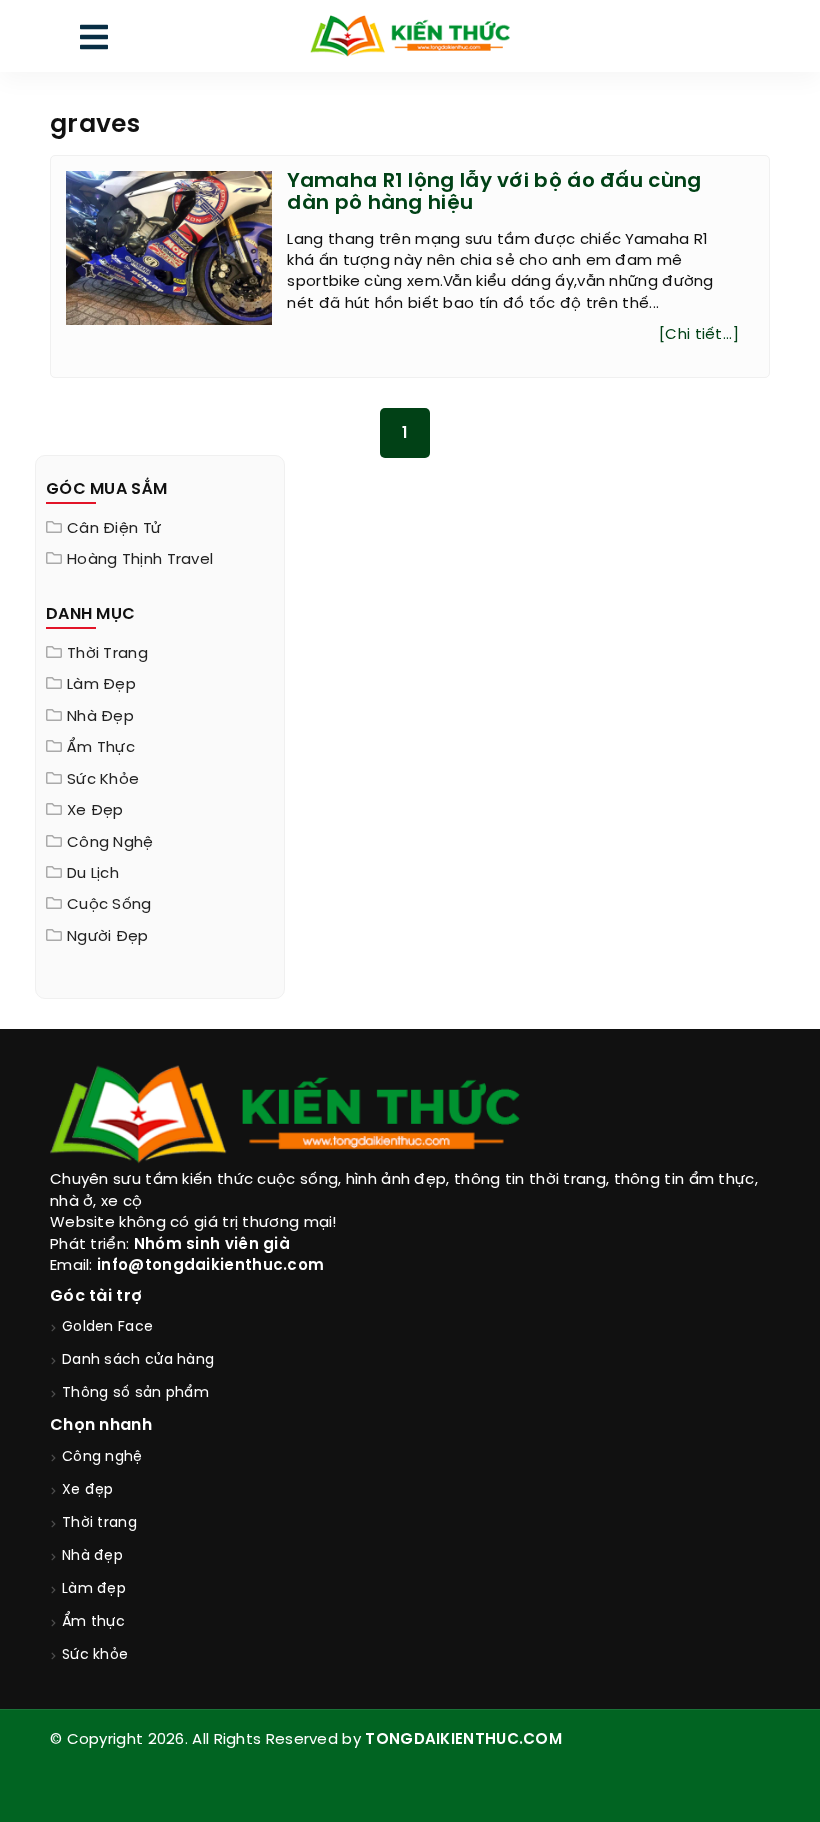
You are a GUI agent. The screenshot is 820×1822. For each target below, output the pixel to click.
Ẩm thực (101, 748)
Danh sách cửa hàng (138, 1360)
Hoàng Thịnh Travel (140, 560)
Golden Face (107, 1327)
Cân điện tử (114, 529)
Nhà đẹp (100, 717)
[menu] (94, 41)
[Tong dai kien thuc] (409, 36)
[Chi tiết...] (699, 335)
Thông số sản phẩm (135, 1393)
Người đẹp (108, 937)
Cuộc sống (109, 905)
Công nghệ (110, 843)
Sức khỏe (103, 780)
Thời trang (107, 654)
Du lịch (93, 874)
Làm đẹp (101, 685)
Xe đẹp (95, 811)
